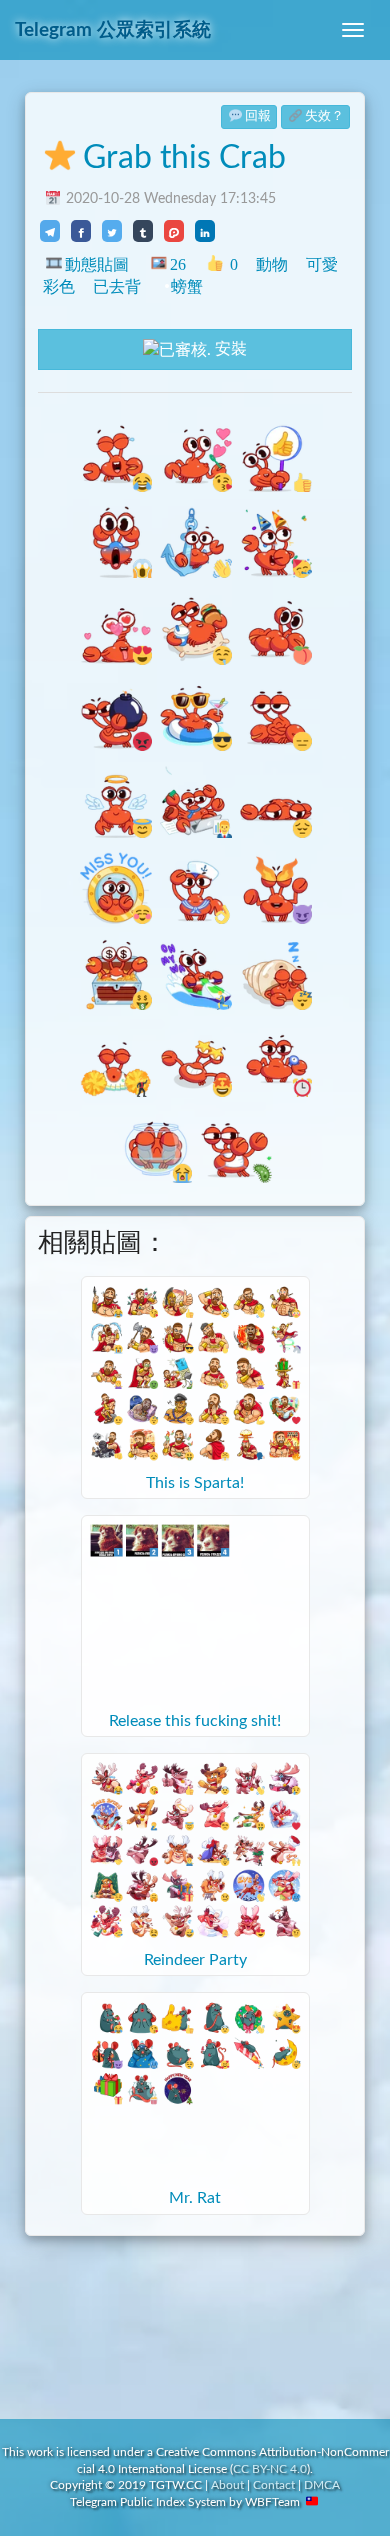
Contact (274, 2485)
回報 (258, 116)
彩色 (59, 286)
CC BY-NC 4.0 (270, 2469)
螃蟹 (187, 286)
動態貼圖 (97, 264)
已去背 (117, 286)
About (227, 2485)
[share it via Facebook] (81, 231)
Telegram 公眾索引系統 (113, 30)
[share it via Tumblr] (143, 231)
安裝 (229, 349)
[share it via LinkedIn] (205, 231)
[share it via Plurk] (174, 231)
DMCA (322, 2485)
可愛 (322, 264)
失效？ (324, 116)
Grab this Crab (184, 158)
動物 (272, 264)
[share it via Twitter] (112, 231)
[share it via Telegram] (50, 231)
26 (177, 264)
